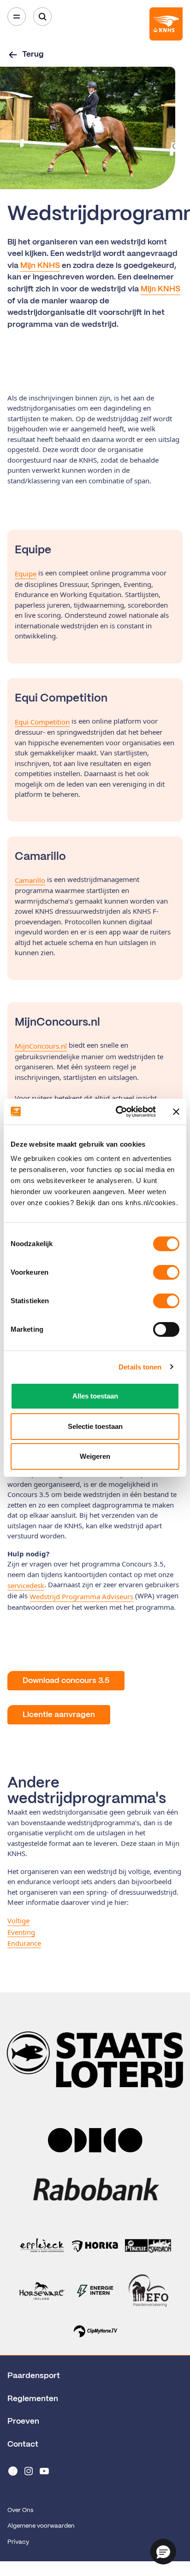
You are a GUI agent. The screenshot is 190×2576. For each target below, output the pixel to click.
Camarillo (30, 880)
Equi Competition (42, 722)
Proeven (23, 2421)
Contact (23, 2444)
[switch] (166, 1272)
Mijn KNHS (40, 266)
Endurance (24, 1943)
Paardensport (34, 2376)
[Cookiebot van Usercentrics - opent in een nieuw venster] (118, 1112)
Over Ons (20, 2510)
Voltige (18, 1920)
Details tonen (140, 1367)
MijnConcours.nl (41, 1046)
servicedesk (26, 1585)
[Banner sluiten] (176, 1112)
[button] (163, 2552)
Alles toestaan (95, 1396)
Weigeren (95, 1456)
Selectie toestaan (95, 1426)
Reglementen (33, 2399)
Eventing (21, 1932)
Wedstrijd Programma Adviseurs (81, 1596)
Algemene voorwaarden (41, 2526)
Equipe (26, 574)
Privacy (18, 2542)
